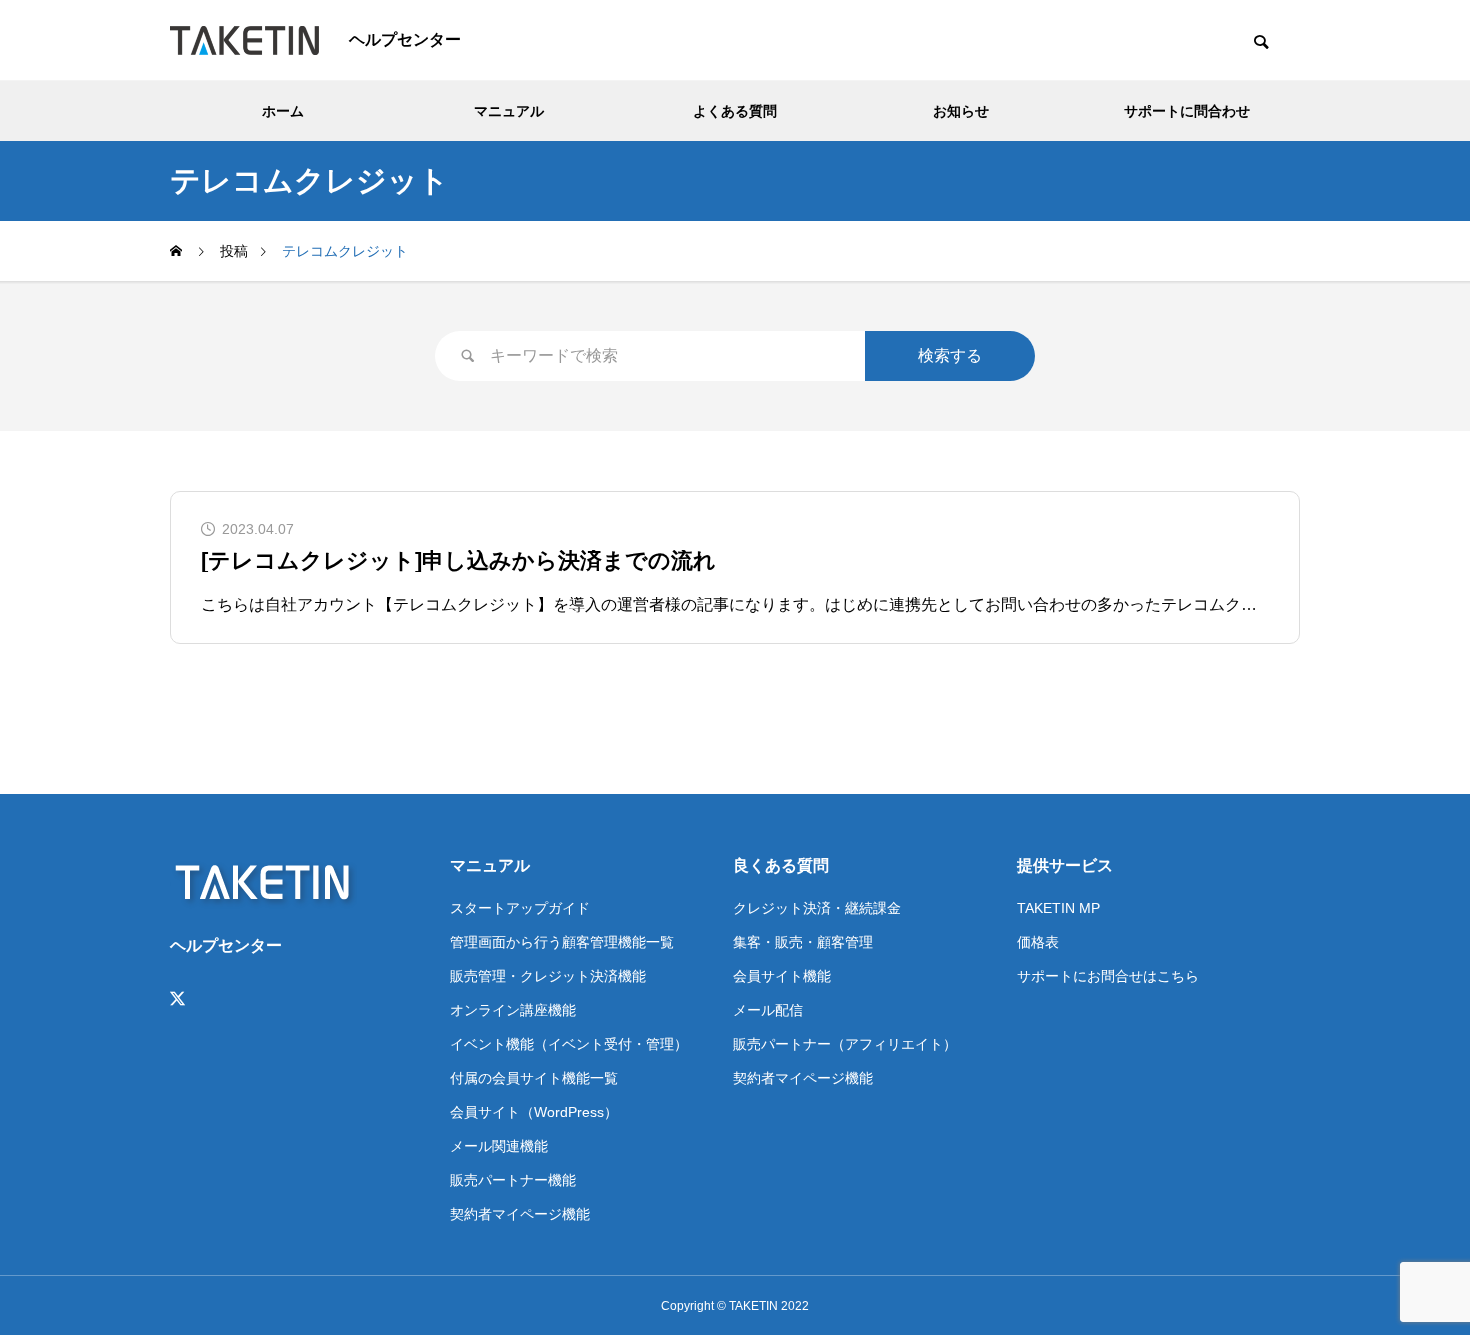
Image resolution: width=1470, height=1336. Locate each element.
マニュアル (509, 111)
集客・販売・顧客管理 (803, 942)
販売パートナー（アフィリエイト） (845, 1044)
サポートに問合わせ (1187, 111)
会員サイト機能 (782, 976)
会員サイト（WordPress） (534, 1112)
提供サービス (1065, 865)
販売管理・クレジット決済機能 (548, 976)
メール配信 (768, 1010)
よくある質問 (735, 111)
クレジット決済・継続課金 (817, 908)
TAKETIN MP (1058, 908)
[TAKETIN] (244, 40)
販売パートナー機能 (513, 1180)
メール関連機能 (499, 1146)
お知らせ (961, 111)
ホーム (283, 111)
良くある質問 (781, 865)
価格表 (1038, 942)
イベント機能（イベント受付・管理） (569, 1044)
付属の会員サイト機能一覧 (534, 1078)
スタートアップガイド (520, 908)
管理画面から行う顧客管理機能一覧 (562, 942)
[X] (178, 999)
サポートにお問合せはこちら (1108, 976)
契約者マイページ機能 (520, 1214)
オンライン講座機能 (513, 1010)
